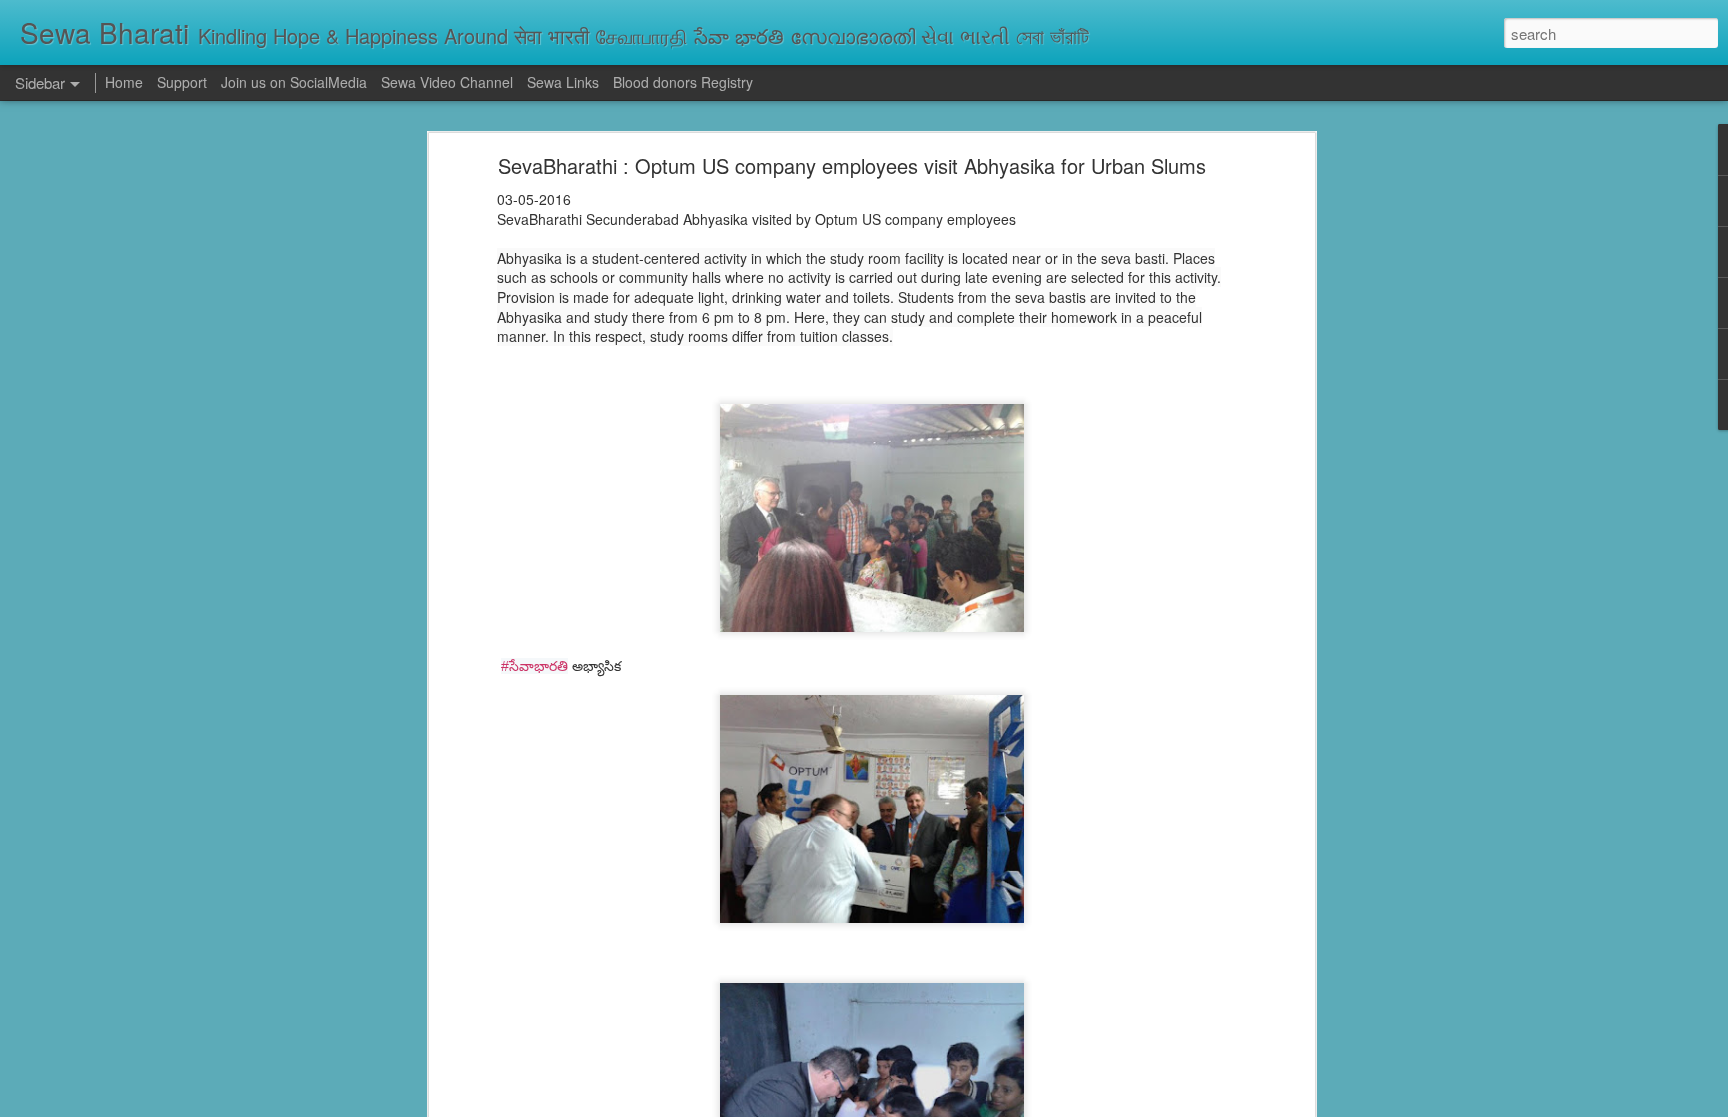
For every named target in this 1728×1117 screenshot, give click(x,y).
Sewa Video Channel (447, 82)
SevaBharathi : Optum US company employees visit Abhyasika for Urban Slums (852, 165)
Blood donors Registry (683, 82)
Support (182, 82)
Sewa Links (565, 82)
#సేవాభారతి (534, 666)
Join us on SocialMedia (294, 82)
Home (124, 82)
